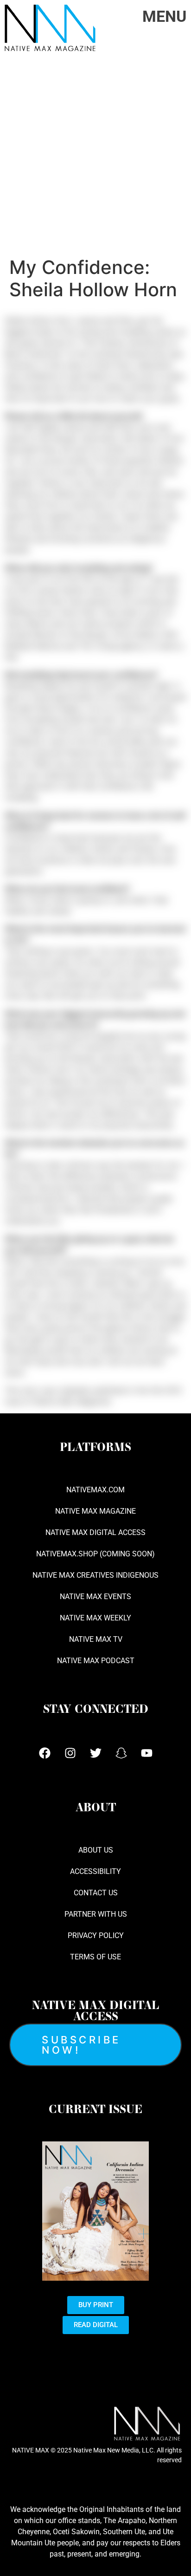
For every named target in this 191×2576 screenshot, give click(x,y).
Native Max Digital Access (95, 1532)
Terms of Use (95, 1957)
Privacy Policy (96, 1935)
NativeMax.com (95, 1490)
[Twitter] (95, 1753)
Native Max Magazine (95, 1511)
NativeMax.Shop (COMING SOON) (95, 1554)
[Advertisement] (95, 156)
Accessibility (95, 1871)
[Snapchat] (121, 1753)
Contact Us (96, 1893)
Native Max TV (96, 1639)
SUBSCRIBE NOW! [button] (81, 2045)
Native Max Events (95, 1597)
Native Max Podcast (96, 1661)
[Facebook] (45, 1753)
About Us (96, 1850)
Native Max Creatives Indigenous (95, 1575)
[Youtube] (146, 1753)
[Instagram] (70, 1753)
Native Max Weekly (95, 1618)
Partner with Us (96, 1914)
